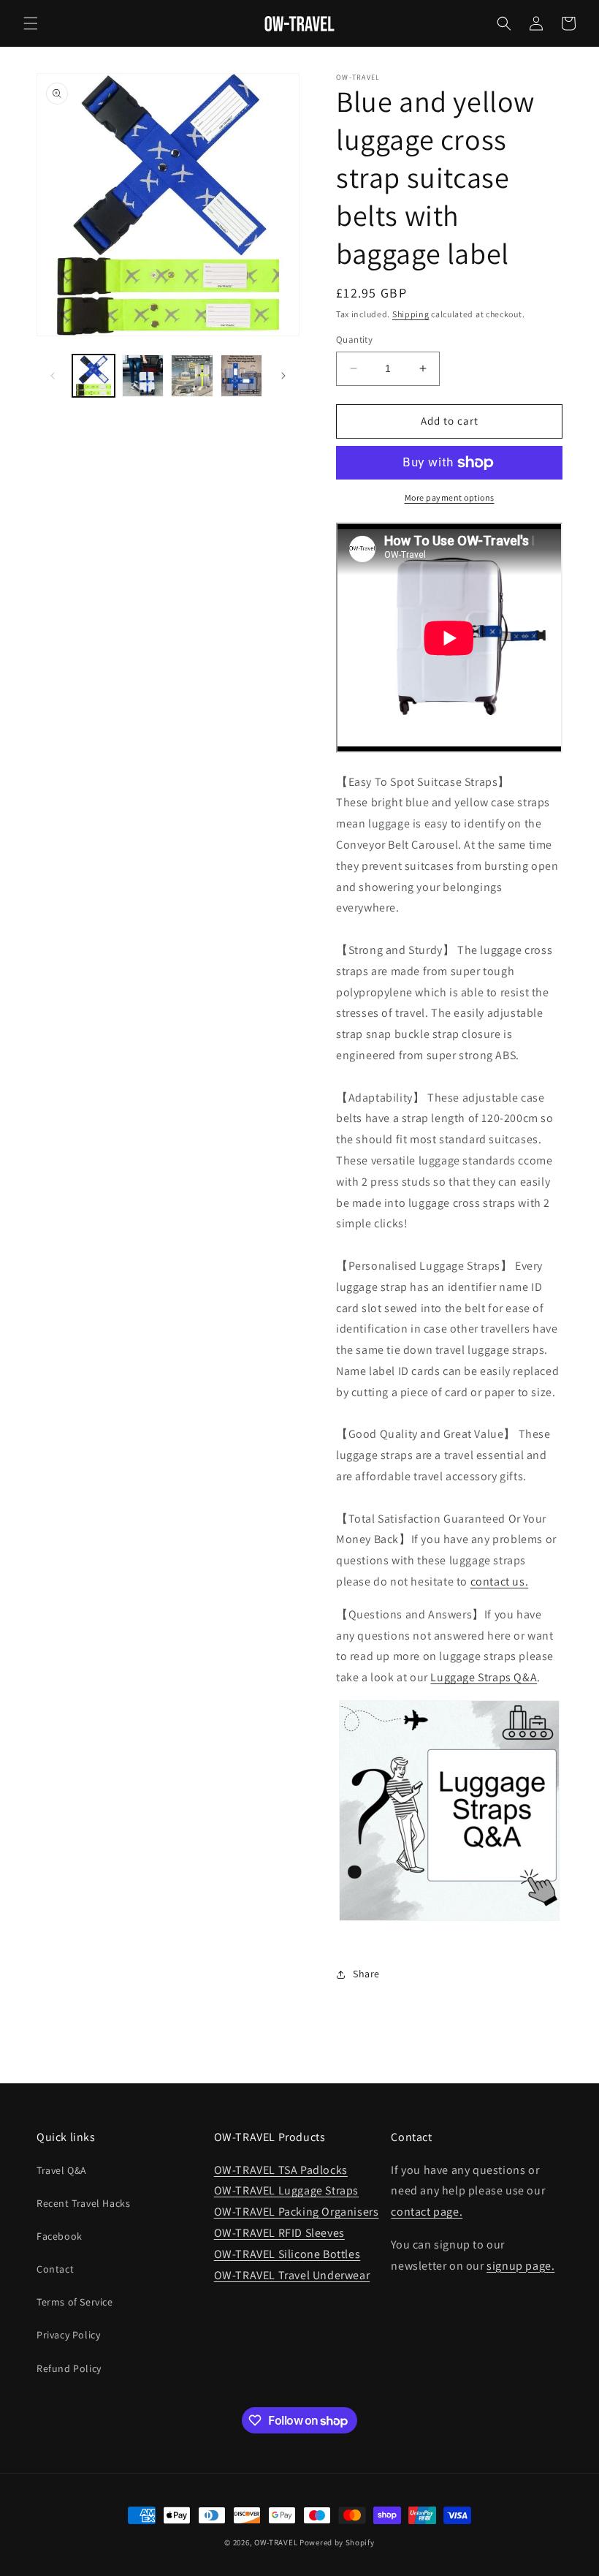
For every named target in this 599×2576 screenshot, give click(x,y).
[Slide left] (53, 376)
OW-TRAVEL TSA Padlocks (281, 2170)
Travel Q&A (62, 2170)
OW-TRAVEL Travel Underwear (292, 2275)
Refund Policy (69, 2368)
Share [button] (366, 1974)
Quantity (354, 340)
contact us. (500, 1581)
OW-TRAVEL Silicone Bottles (287, 2254)
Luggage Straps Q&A (484, 1677)
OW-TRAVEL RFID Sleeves (279, 2233)
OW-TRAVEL (276, 2542)
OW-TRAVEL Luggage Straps (286, 2190)
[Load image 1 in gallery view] (94, 376)
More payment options (450, 497)
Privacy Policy (68, 2335)
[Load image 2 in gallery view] (143, 376)
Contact (55, 2269)
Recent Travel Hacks (83, 2203)
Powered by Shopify (337, 2542)
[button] (31, 23)
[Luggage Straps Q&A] (449, 1929)
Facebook (60, 2236)
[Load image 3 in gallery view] (192, 376)
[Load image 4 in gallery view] (242, 376)
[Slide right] (283, 376)
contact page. (427, 2212)
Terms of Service (75, 2302)
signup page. (520, 2266)
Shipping (411, 314)
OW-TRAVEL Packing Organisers (297, 2212)
